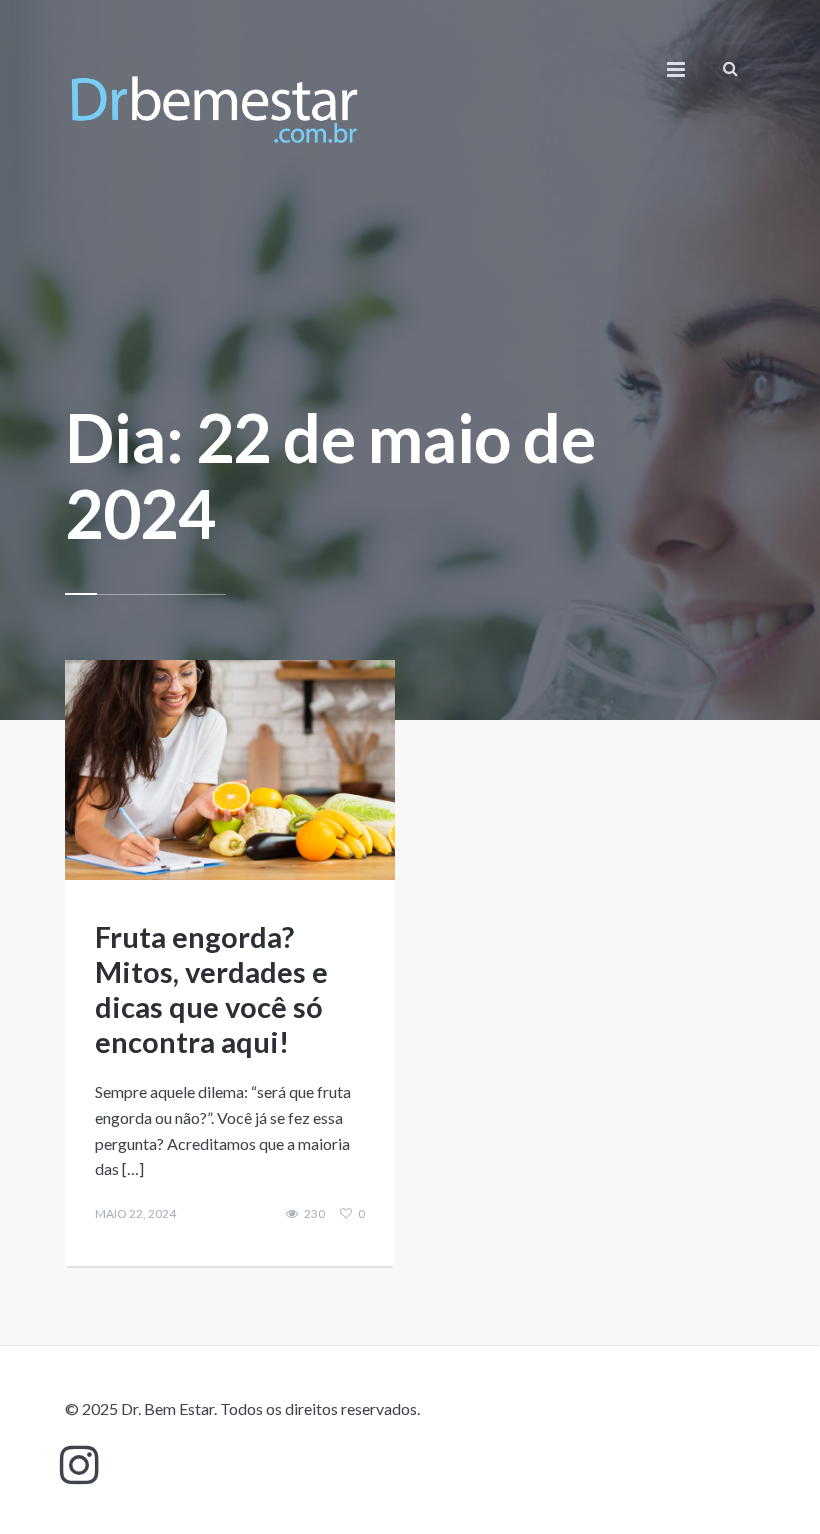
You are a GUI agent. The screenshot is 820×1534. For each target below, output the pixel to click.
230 (314, 1214)
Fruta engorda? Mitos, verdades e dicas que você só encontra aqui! (211, 988)
